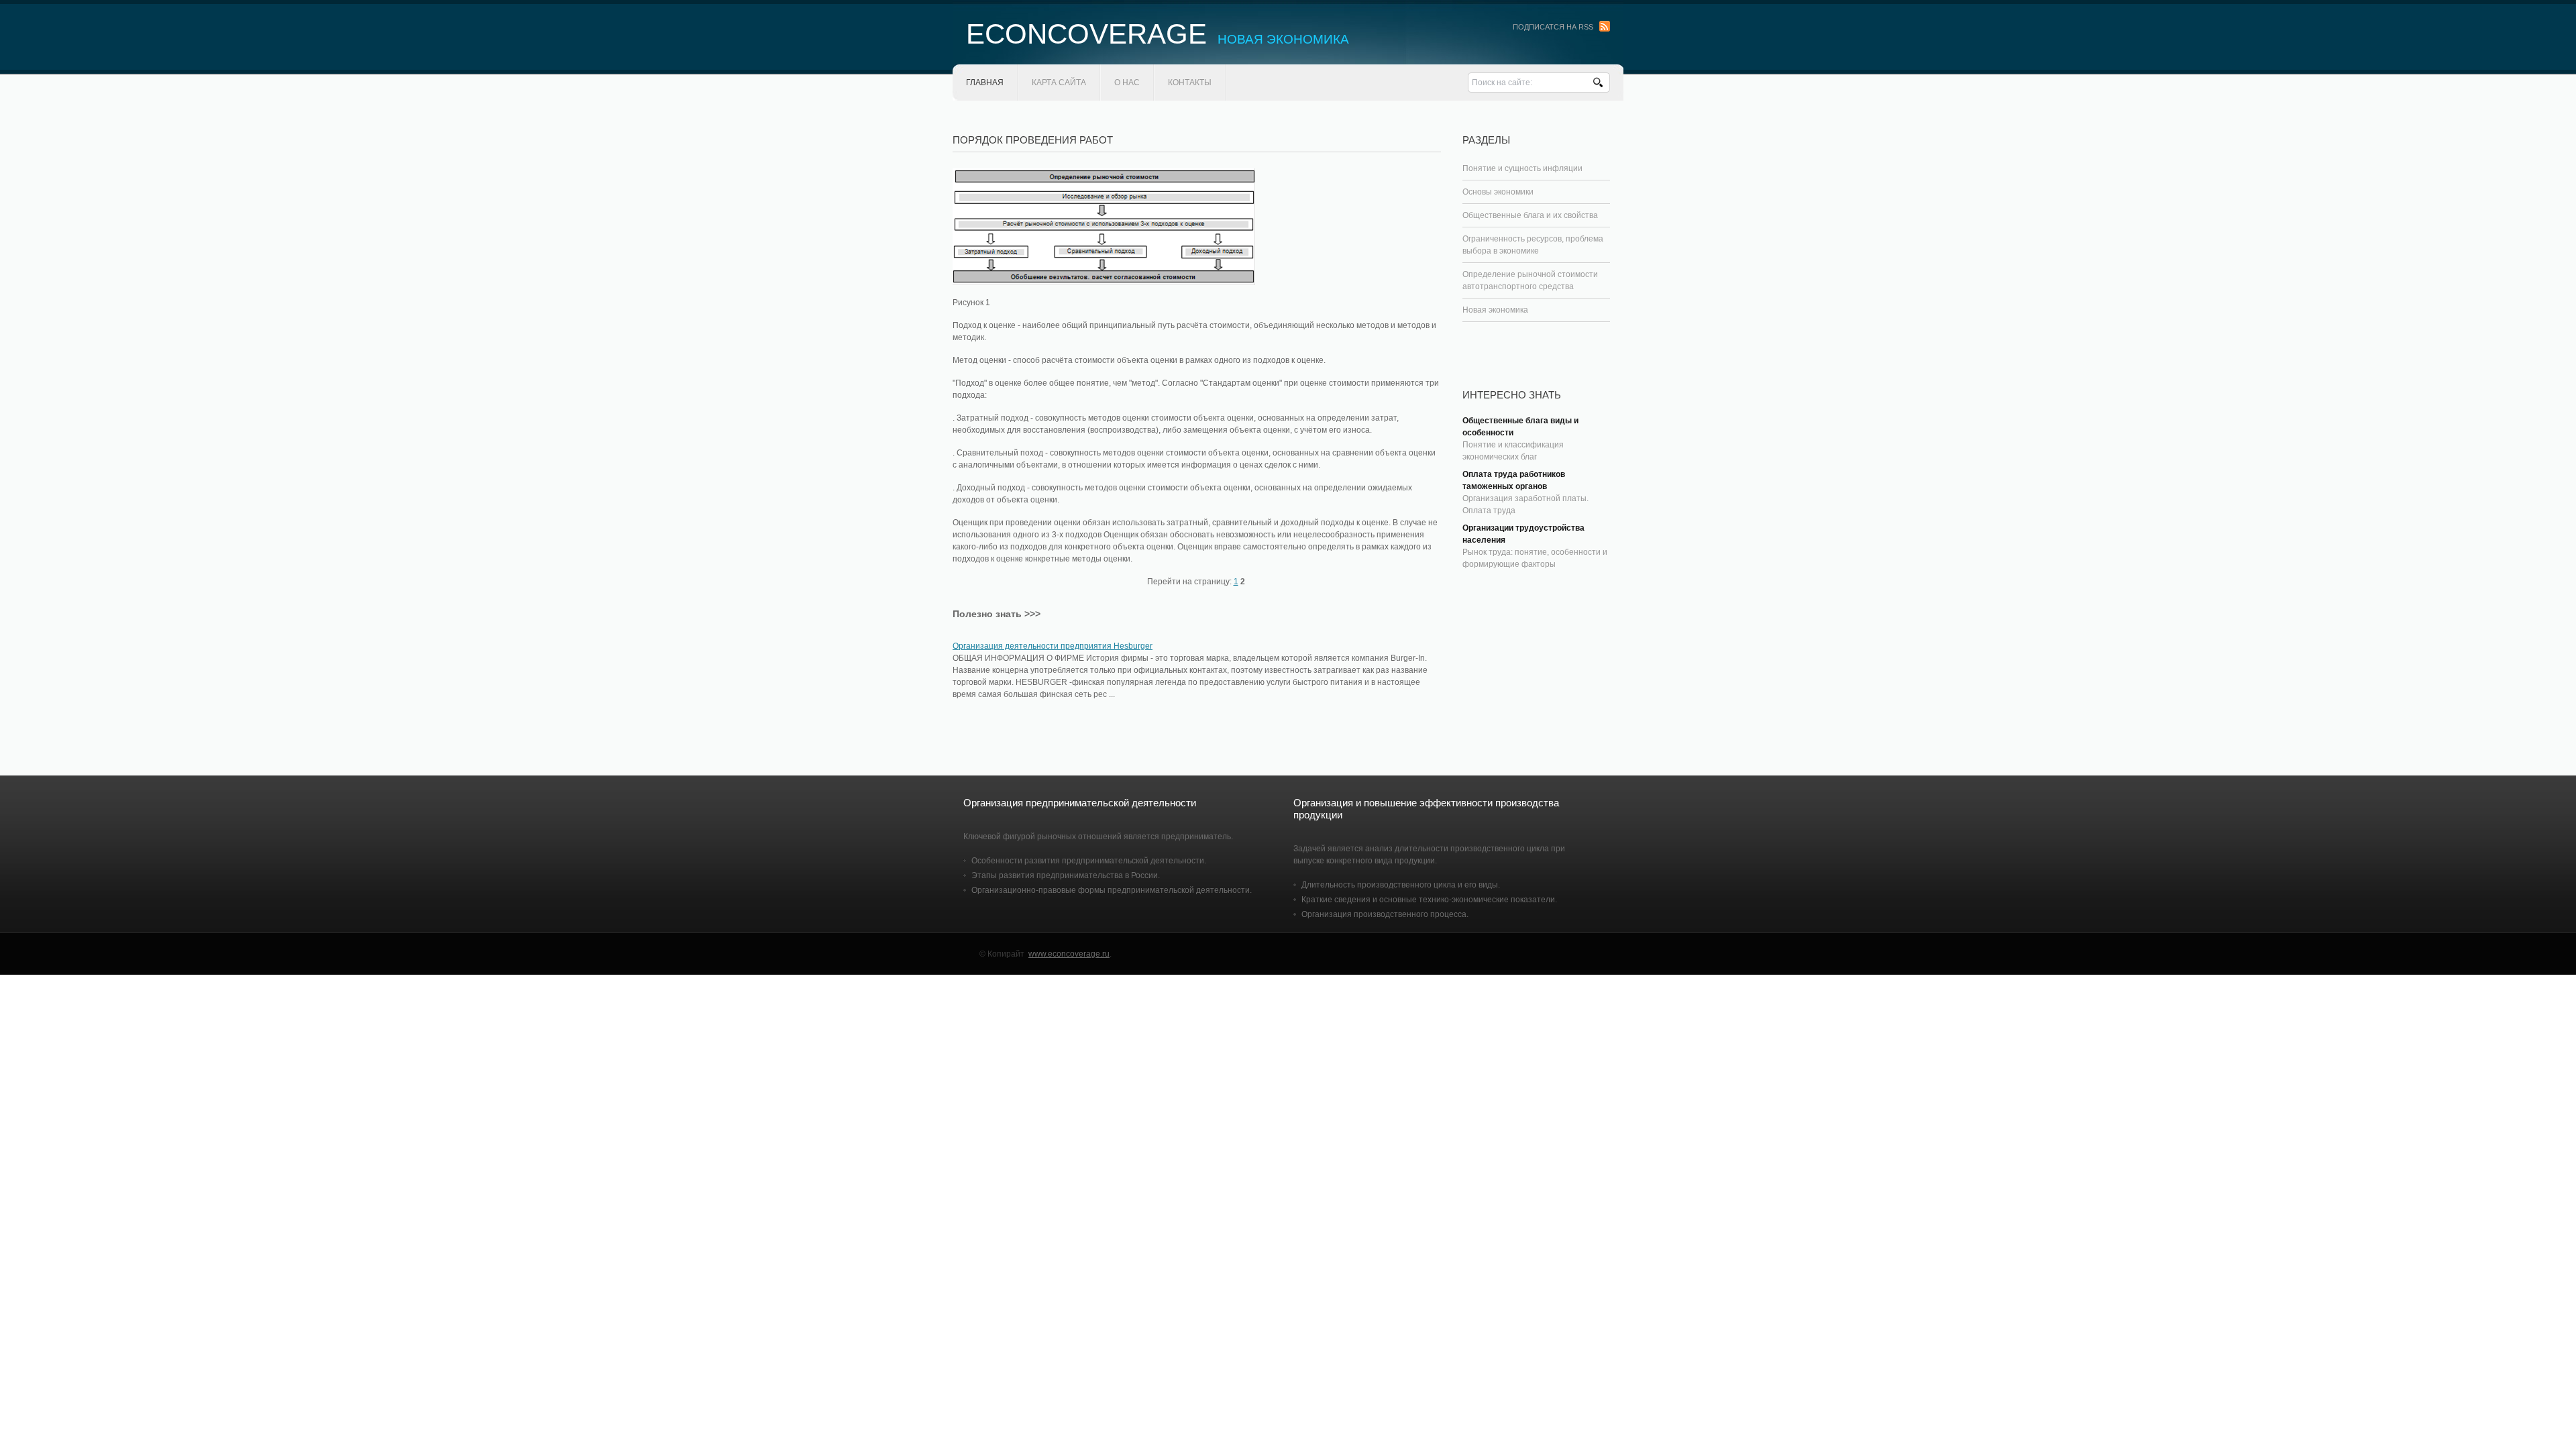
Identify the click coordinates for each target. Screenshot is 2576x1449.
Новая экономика (1495, 310)
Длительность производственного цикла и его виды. (1401, 885)
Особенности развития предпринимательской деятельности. (1089, 861)
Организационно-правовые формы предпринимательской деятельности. (1112, 890)
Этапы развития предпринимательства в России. (1066, 875)
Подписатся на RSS (1553, 27)
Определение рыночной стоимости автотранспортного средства (1530, 280)
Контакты (1190, 83)
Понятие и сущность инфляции (1522, 168)
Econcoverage (1158, 34)
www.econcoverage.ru (1069, 954)
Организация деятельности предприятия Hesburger (1053, 646)
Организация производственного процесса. (1385, 914)
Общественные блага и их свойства (1530, 215)
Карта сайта (1059, 83)
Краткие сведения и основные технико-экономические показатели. (1429, 900)
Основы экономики (1498, 192)
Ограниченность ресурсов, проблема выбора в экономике (1533, 245)
